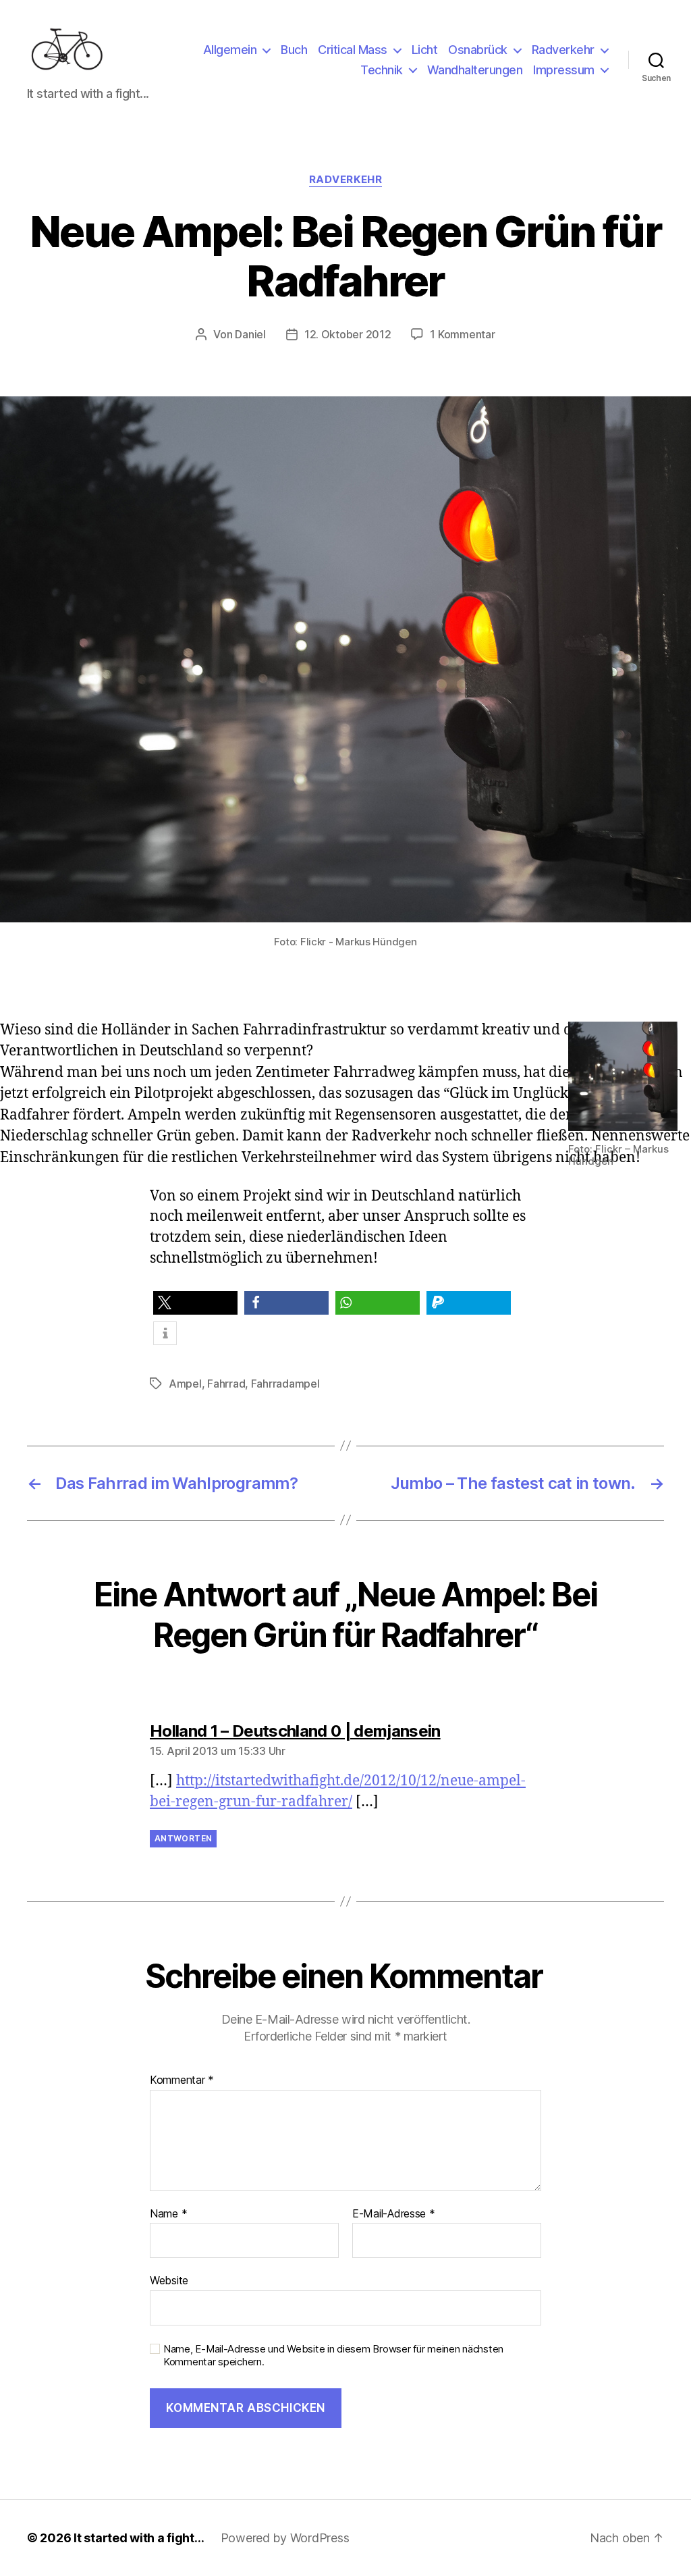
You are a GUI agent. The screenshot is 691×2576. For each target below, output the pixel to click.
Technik (382, 70)
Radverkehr (563, 50)
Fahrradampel (285, 1384)
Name (168, 2214)
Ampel (185, 1384)
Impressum (564, 70)
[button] (195, 1303)
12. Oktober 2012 (348, 334)
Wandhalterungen (475, 70)
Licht (425, 50)
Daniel (250, 334)
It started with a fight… (139, 2538)
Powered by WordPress (285, 2538)
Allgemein (230, 50)
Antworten (183, 1838)
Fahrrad (226, 1384)
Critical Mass (353, 50)
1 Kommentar (462, 334)
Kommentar (182, 2080)
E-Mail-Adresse (394, 2214)
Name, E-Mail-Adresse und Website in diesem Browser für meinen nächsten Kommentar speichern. (333, 2356)
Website (169, 2280)
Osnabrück (478, 50)
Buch (294, 50)
